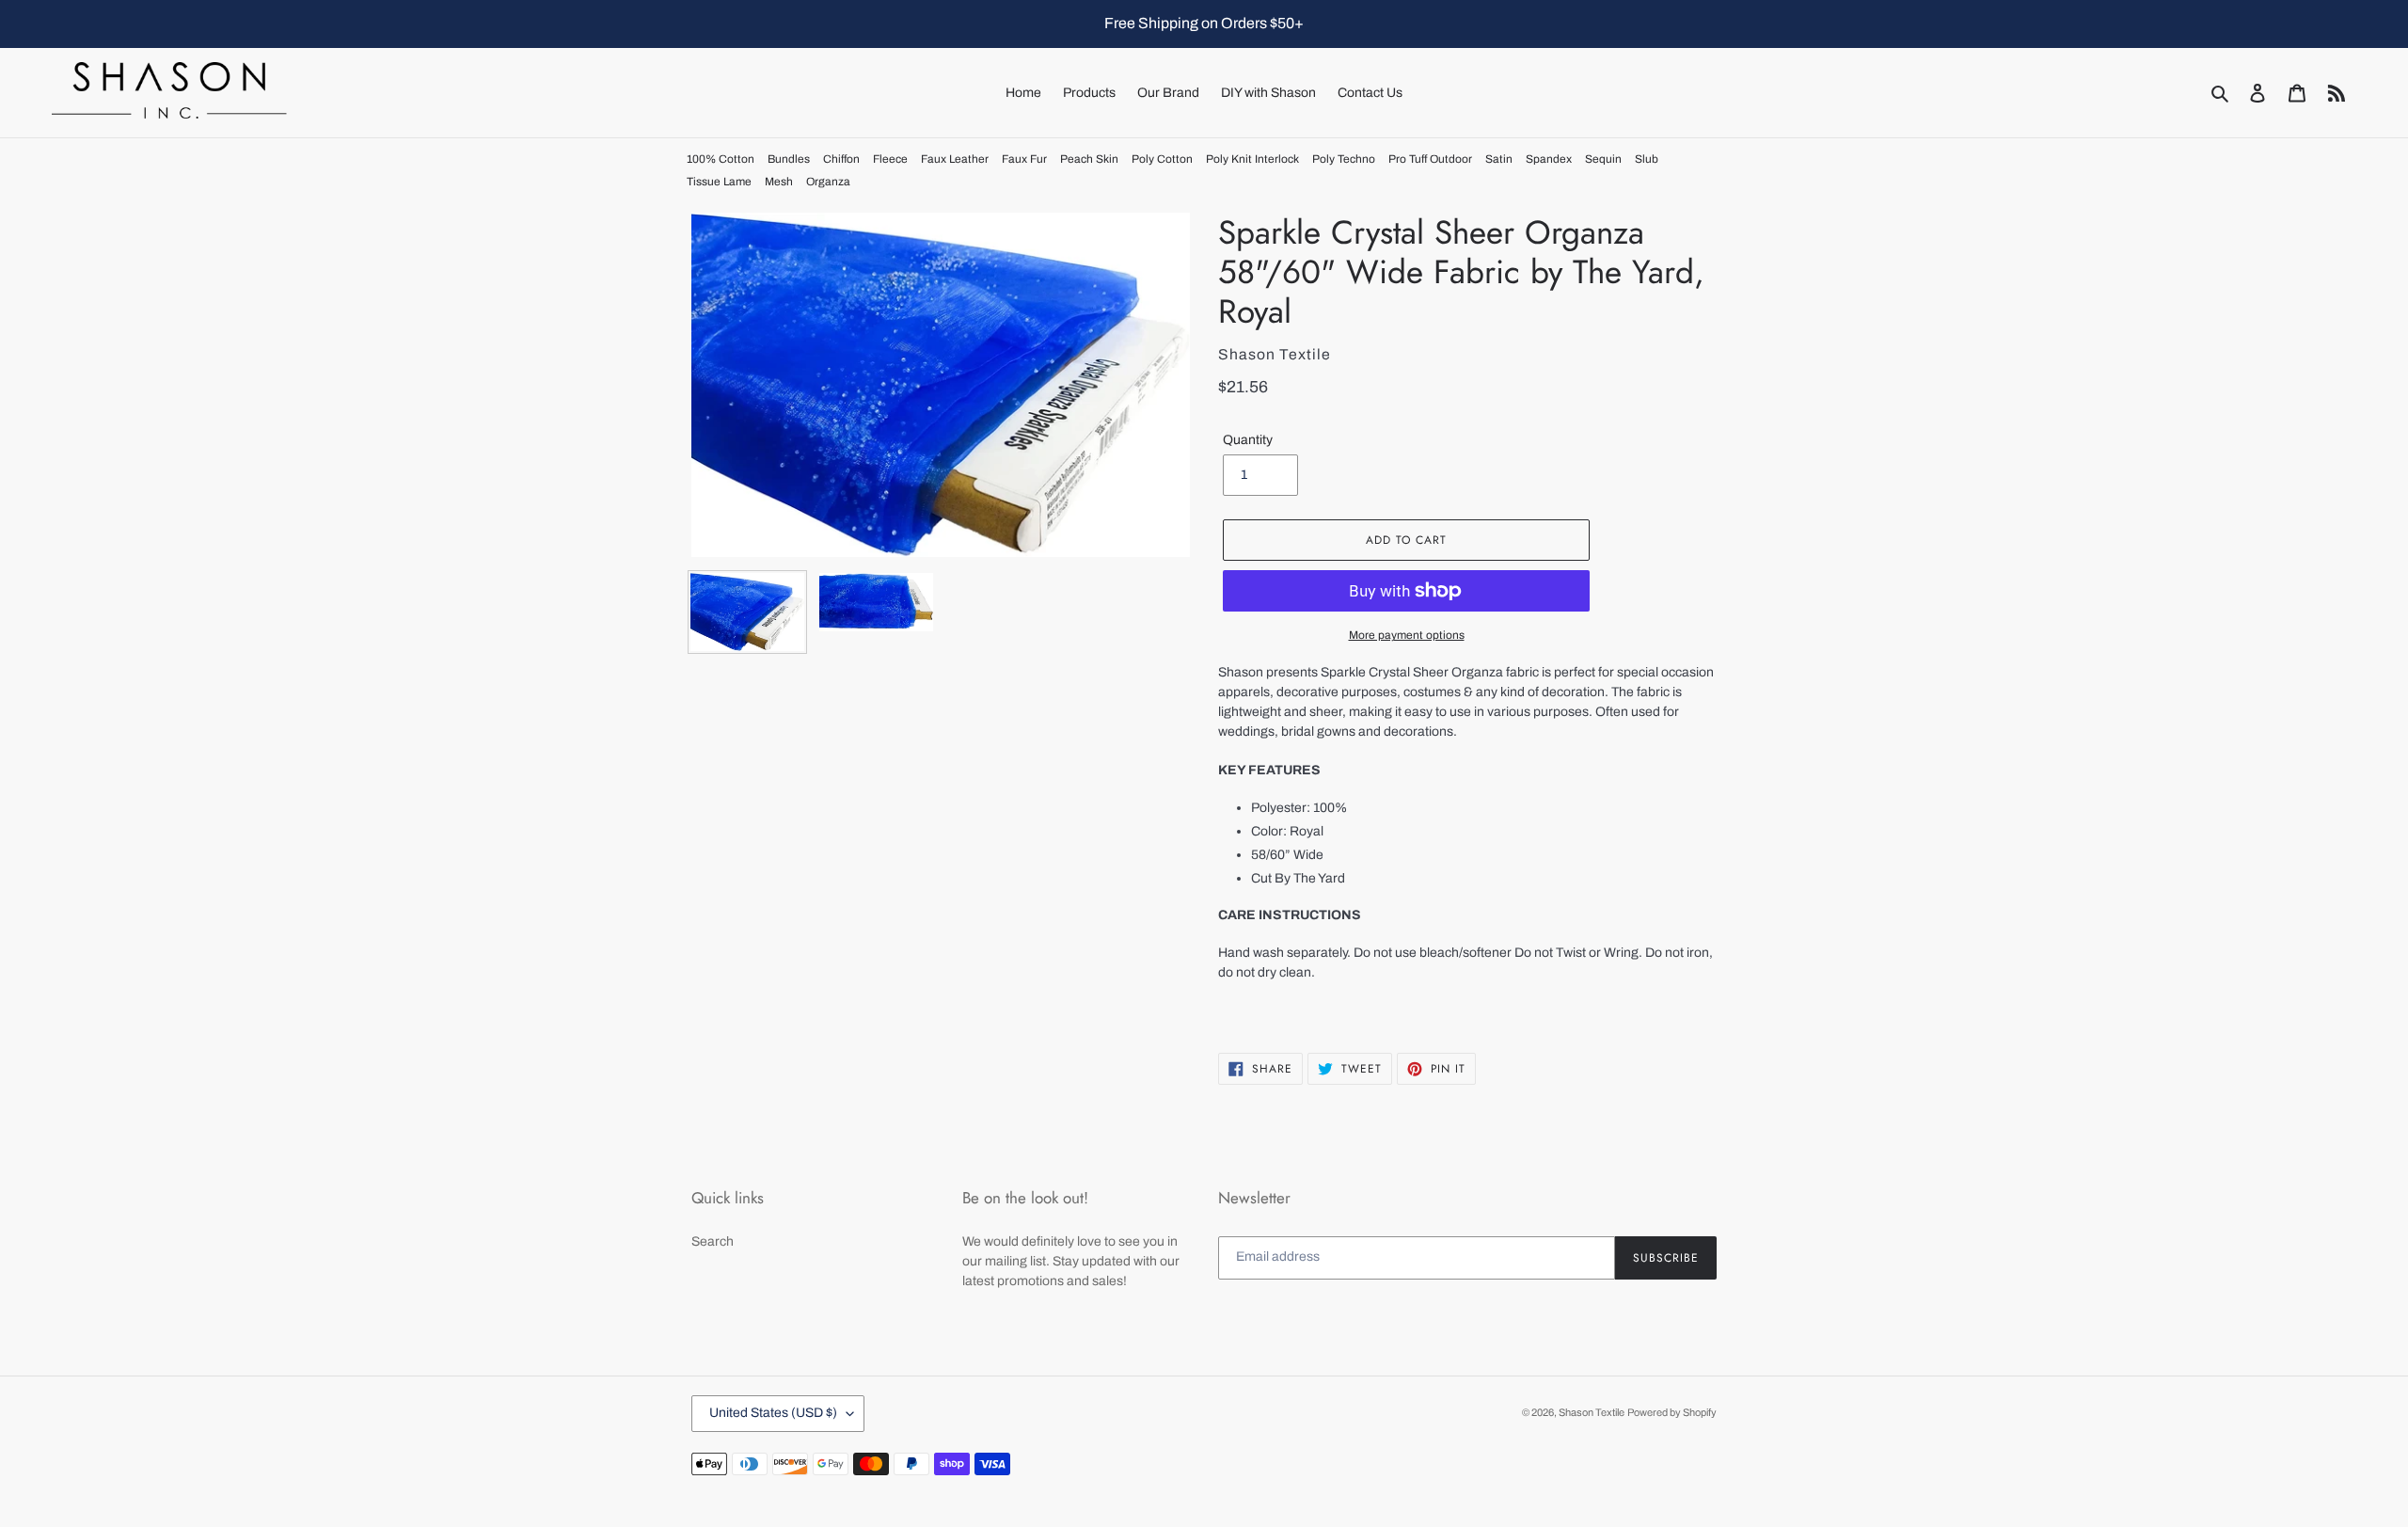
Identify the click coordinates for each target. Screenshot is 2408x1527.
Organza (828, 182)
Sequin (1603, 159)
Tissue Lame (719, 182)
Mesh (779, 182)
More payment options (1407, 635)
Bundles (789, 159)
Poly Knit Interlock (1252, 159)
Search (713, 1241)
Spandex (1549, 159)
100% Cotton (721, 159)
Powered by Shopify (1672, 1412)
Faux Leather (955, 159)
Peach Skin (1089, 159)
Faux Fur (1024, 159)
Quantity (1248, 440)
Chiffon (841, 159)
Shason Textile (1592, 1412)
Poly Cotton (1162, 159)
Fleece (890, 159)
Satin (1499, 159)
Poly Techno (1344, 159)
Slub (1647, 159)
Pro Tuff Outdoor (1430, 159)
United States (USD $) (773, 1413)
